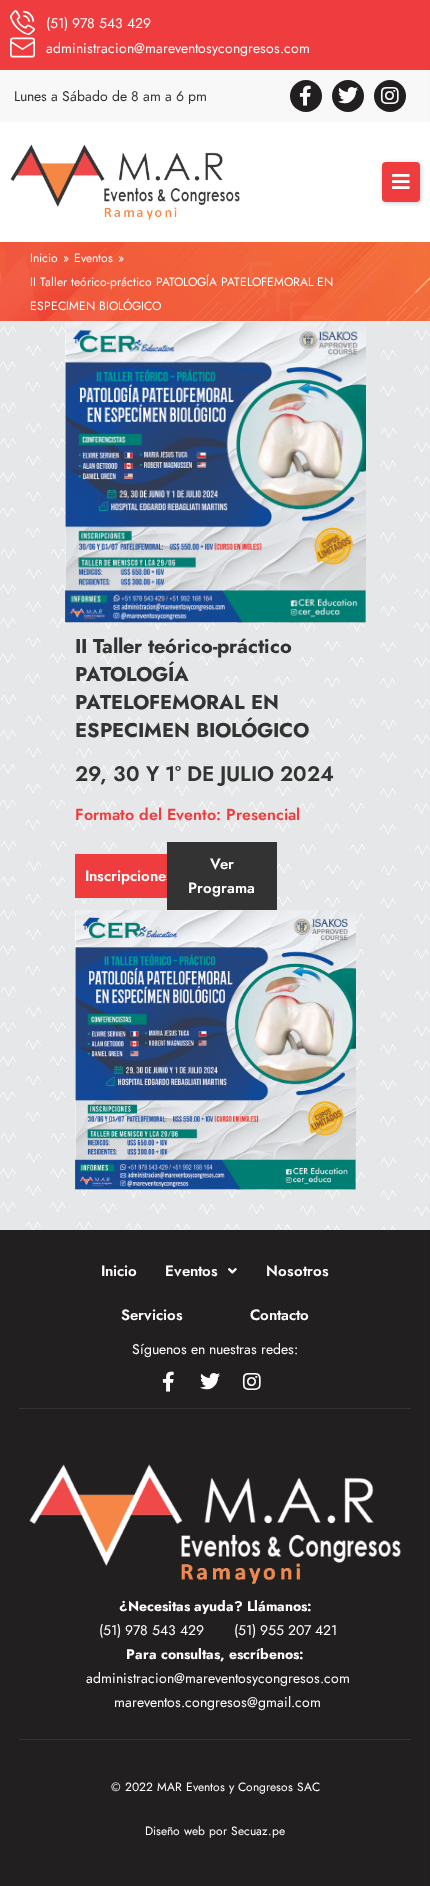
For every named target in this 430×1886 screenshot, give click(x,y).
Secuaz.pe (258, 1831)
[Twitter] (348, 96)
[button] (401, 182)
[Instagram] (390, 96)
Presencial (263, 814)
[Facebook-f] (306, 96)
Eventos (93, 258)
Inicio (44, 258)
